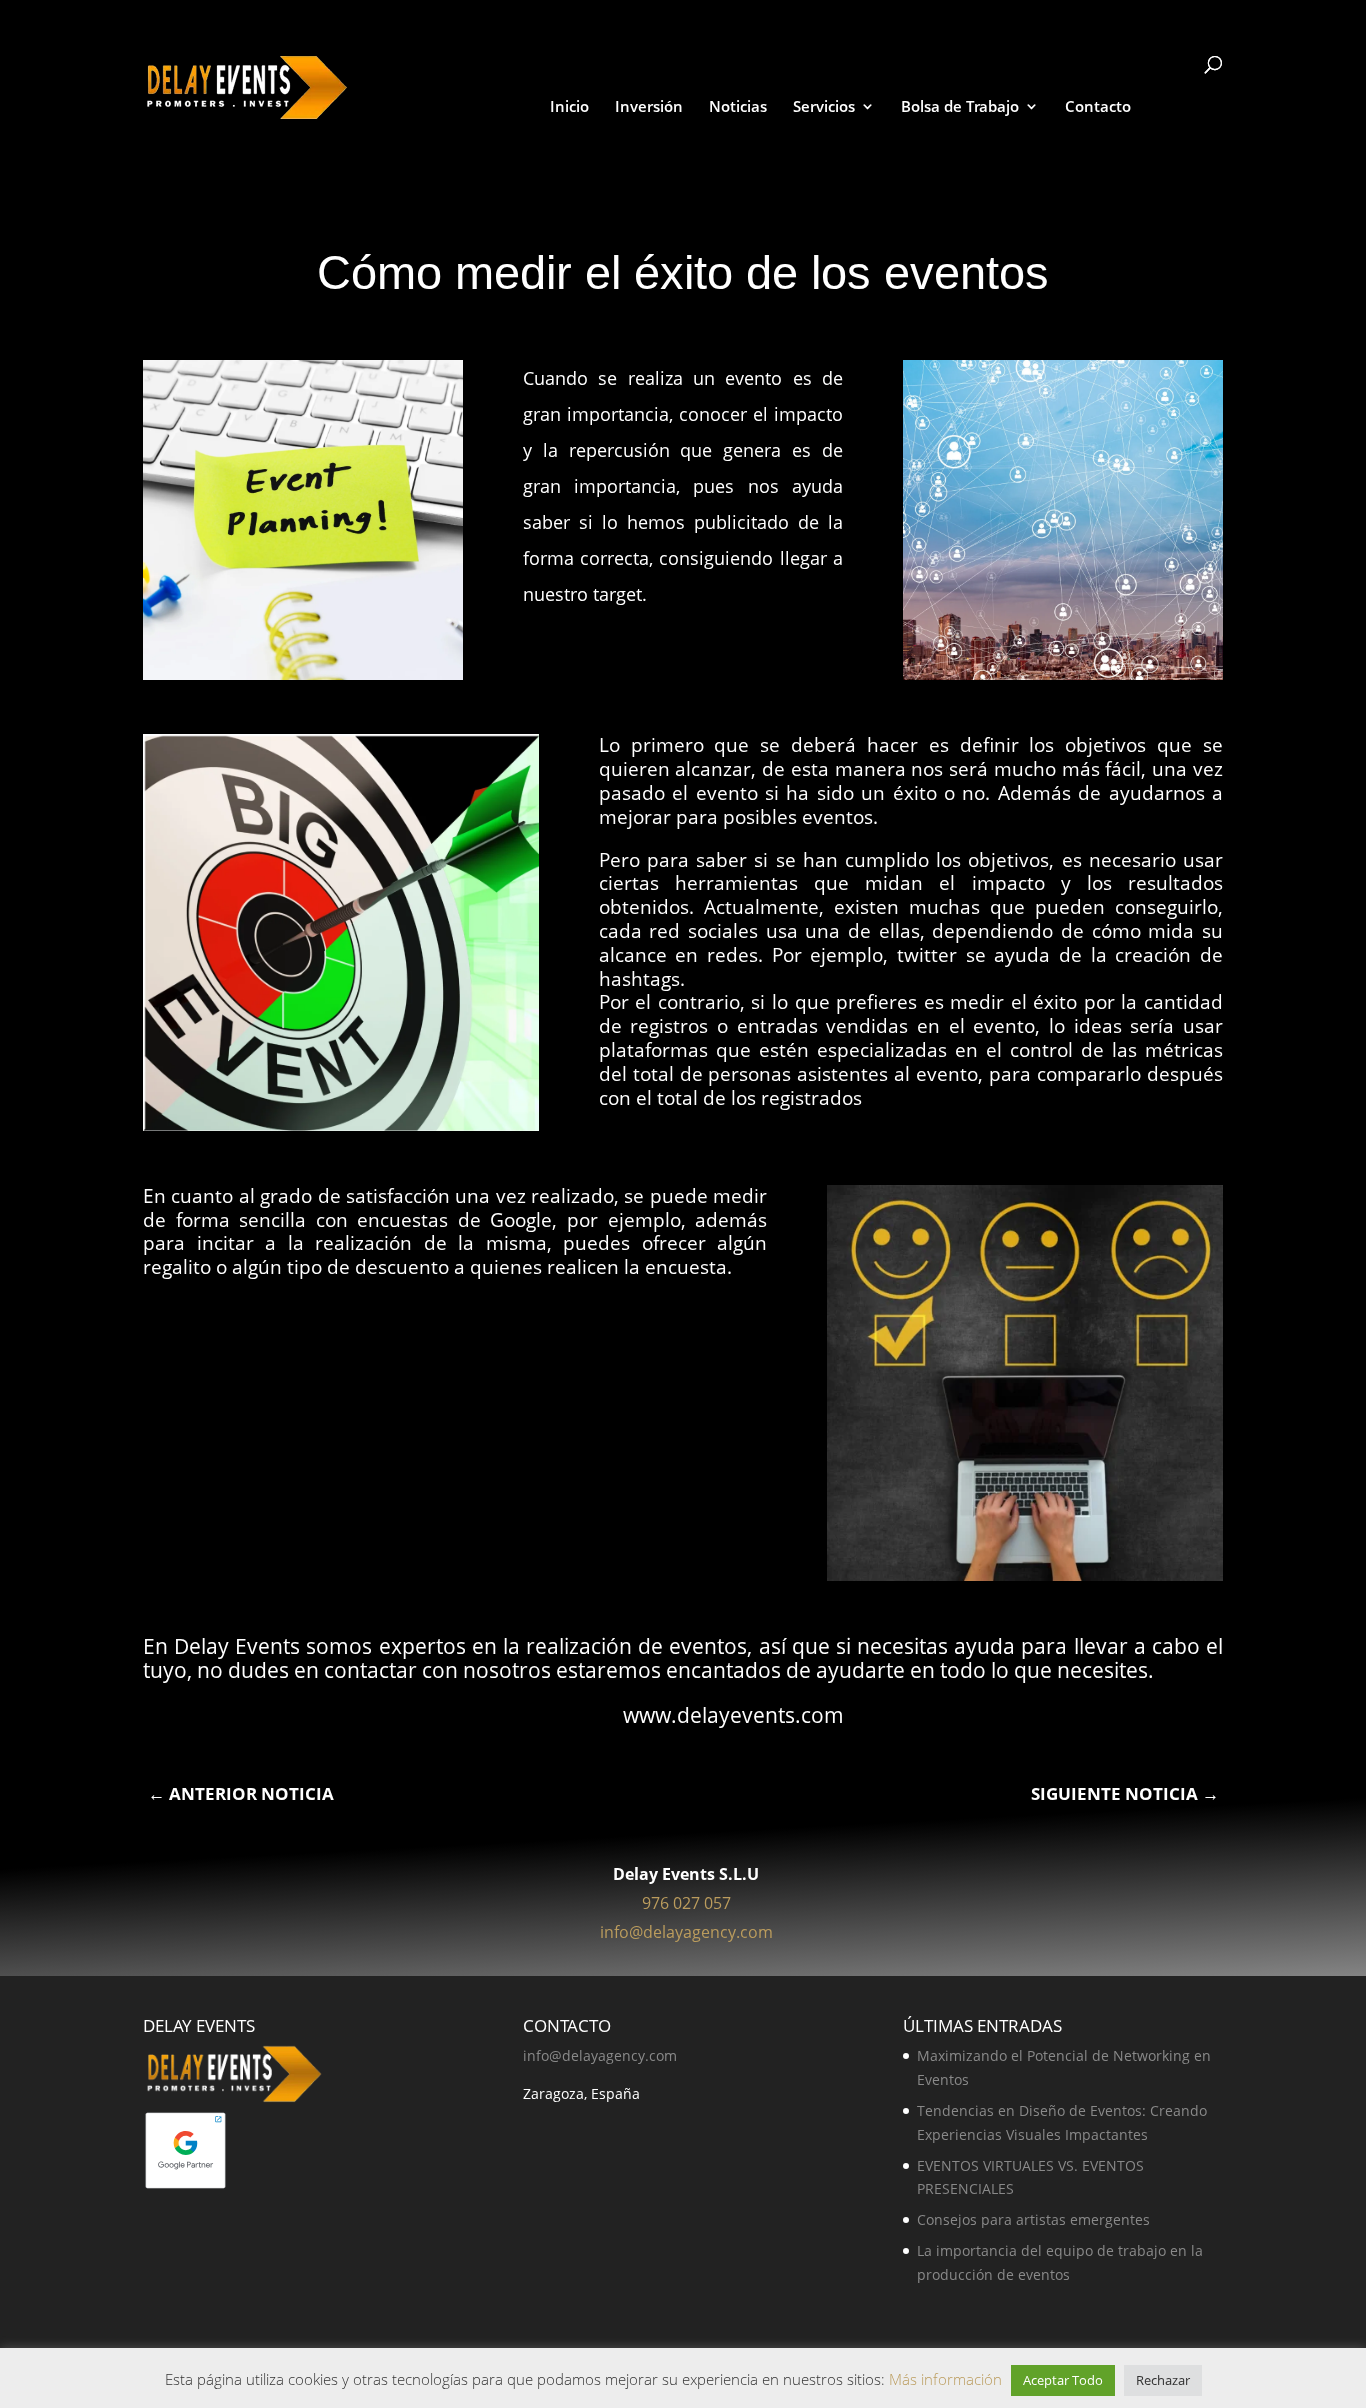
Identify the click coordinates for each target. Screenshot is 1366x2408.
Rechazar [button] (1163, 2380)
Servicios (824, 107)
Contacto (1098, 107)
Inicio (569, 107)
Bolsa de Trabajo (960, 107)
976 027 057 (686, 1903)
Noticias (738, 107)
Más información (947, 2379)
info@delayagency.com (686, 1932)
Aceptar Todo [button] (1063, 2380)
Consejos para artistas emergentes (1033, 2219)
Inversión (649, 107)
